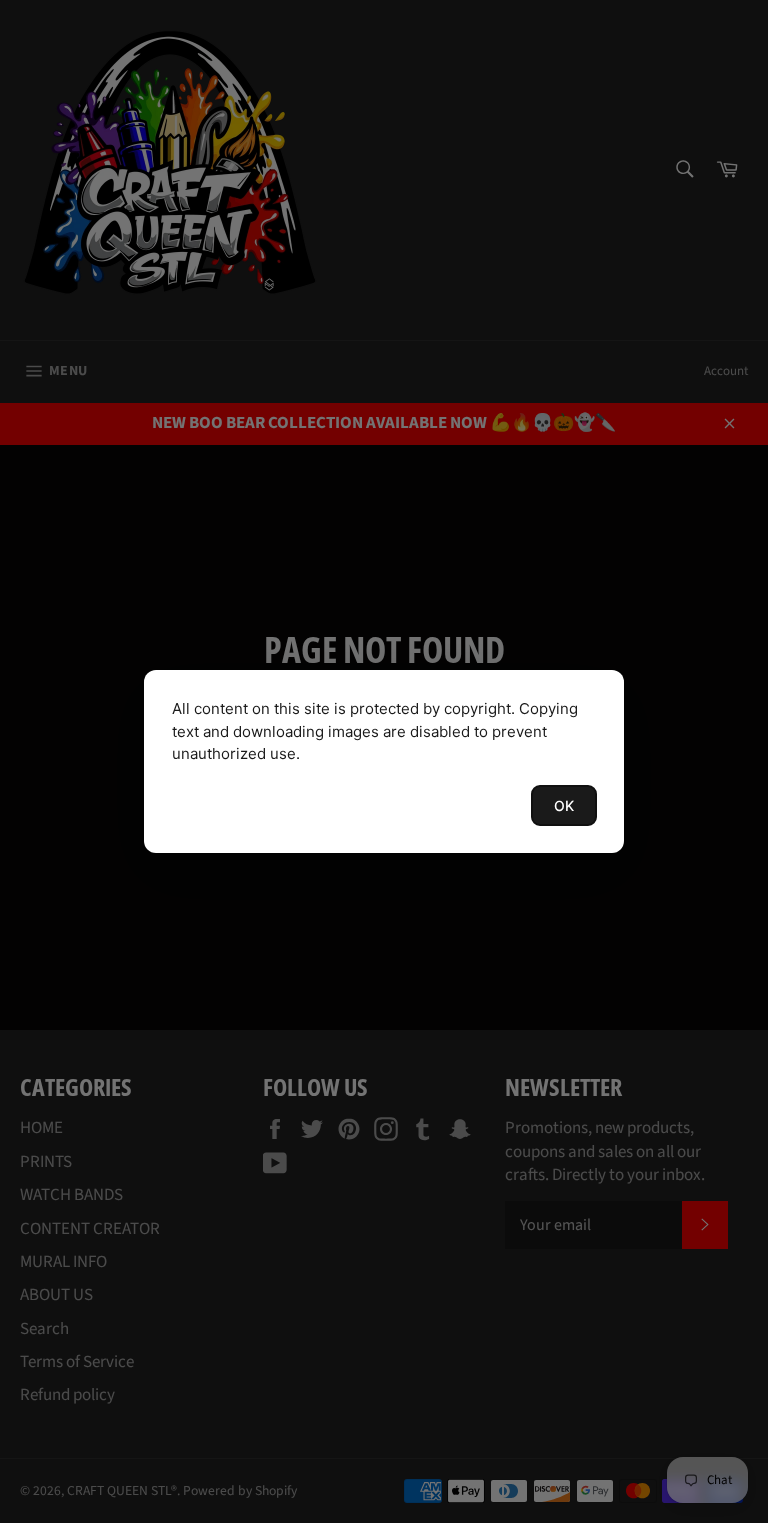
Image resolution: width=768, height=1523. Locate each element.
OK (564, 805)
